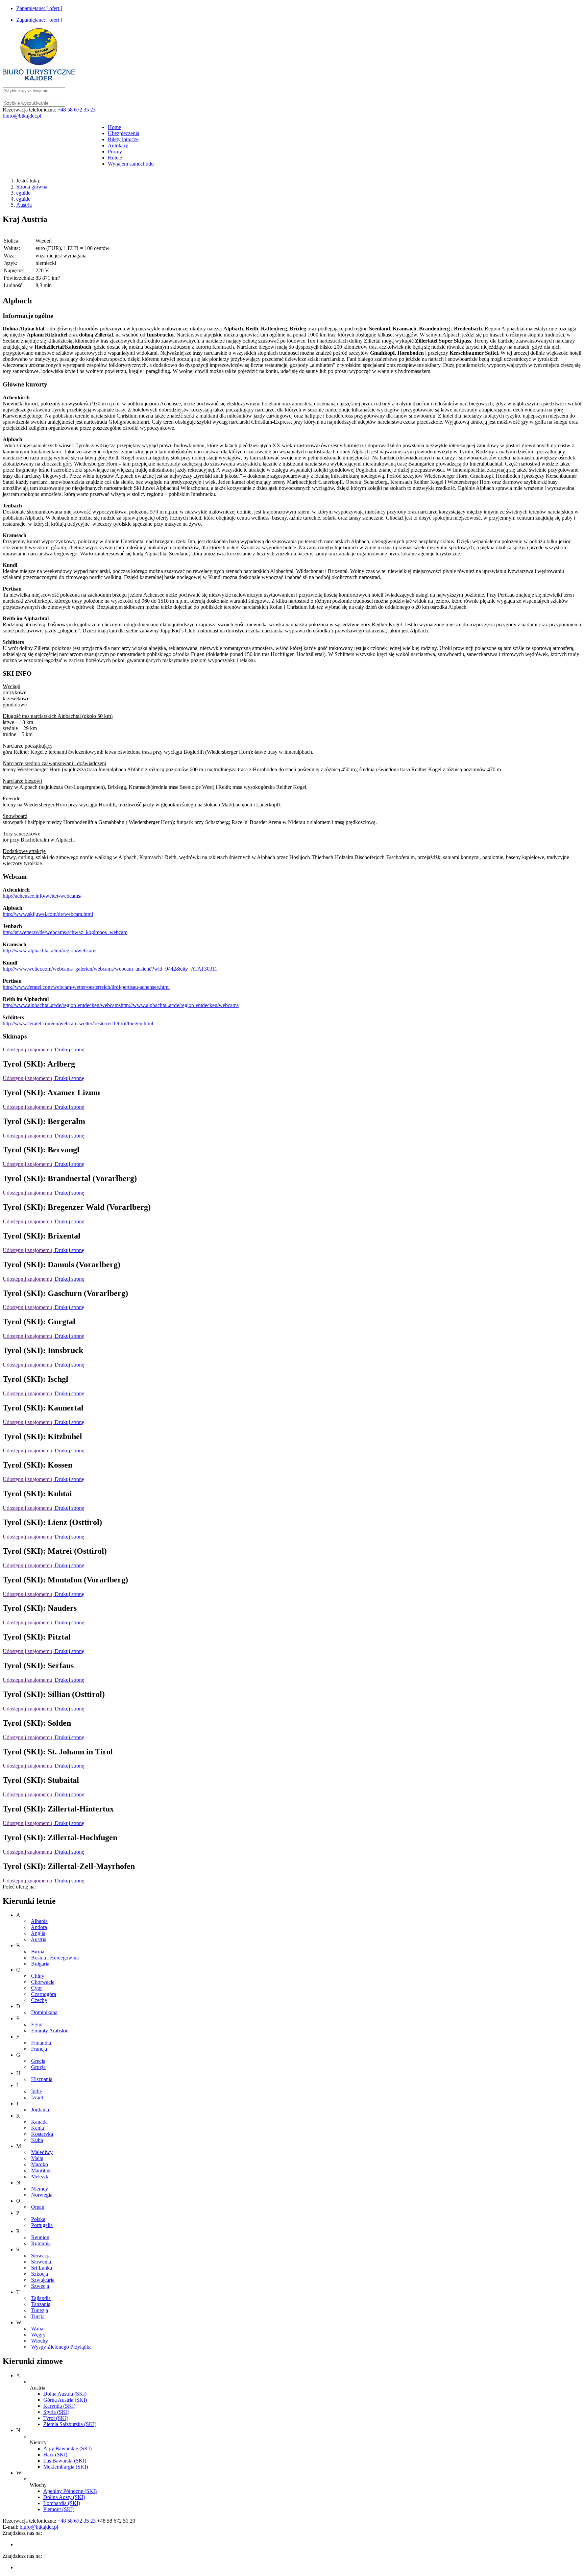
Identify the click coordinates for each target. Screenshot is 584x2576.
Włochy (40, 2341)
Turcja (38, 2316)
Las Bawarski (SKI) (65, 2461)
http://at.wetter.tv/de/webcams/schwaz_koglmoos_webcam (65, 932)
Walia (37, 2329)
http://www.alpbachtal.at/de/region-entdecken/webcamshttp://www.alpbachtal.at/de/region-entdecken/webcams (121, 1005)
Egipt (37, 2024)
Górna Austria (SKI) (65, 2400)
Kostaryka (42, 2134)
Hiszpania (42, 2079)
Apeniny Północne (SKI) (70, 2491)
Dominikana (44, 2012)
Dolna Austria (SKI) (65, 2394)
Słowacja (41, 2256)
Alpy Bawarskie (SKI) (67, 2448)
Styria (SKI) (56, 2412)
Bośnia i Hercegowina (55, 1958)
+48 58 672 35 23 (77, 110)
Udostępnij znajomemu (27, 1049)
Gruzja (38, 2067)
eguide (23, 193)
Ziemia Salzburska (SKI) (70, 2424)
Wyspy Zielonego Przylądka (61, 2347)
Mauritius (41, 2170)
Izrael (37, 2097)
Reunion (40, 2237)
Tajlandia (41, 2298)
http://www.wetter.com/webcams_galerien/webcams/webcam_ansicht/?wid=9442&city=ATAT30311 (110, 969)
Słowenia (41, 2262)
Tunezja (40, 2310)
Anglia (38, 1933)
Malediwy (42, 2152)
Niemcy (40, 2189)
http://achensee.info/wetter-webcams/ (42, 896)
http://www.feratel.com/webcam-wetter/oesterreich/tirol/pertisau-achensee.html (86, 987)
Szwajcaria (43, 2280)
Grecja (38, 2061)
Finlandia (41, 2043)
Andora (39, 1927)
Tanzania (41, 2304)
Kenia (38, 2128)
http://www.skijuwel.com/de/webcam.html (48, 914)
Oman (38, 2207)
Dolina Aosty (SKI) (64, 2497)
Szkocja (40, 2274)
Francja (39, 2049)
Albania (39, 1921)
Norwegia (42, 2195)
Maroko (40, 2164)
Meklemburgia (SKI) (66, 2467)
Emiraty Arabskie (50, 2031)
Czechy (39, 2000)
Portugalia (42, 2225)
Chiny (38, 1976)
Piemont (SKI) (59, 2509)
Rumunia (41, 2243)
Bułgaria (40, 1964)
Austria (24, 205)
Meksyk (40, 2177)
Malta (37, 2158)
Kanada (39, 2122)
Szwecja (40, 2286)
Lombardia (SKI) (62, 2503)
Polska (38, 2219)
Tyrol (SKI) (56, 2418)
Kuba (37, 2140)
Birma (38, 1952)
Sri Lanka (42, 2268)
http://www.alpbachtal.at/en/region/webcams (50, 951)
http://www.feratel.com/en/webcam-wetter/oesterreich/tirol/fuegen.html (78, 1023)
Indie (36, 2091)
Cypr (36, 1988)
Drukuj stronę (69, 1049)
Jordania (40, 2110)
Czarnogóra (44, 1994)
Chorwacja (43, 1982)
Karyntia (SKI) (59, 2406)
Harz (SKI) (55, 2455)
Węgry (38, 2335)
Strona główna (32, 187)
